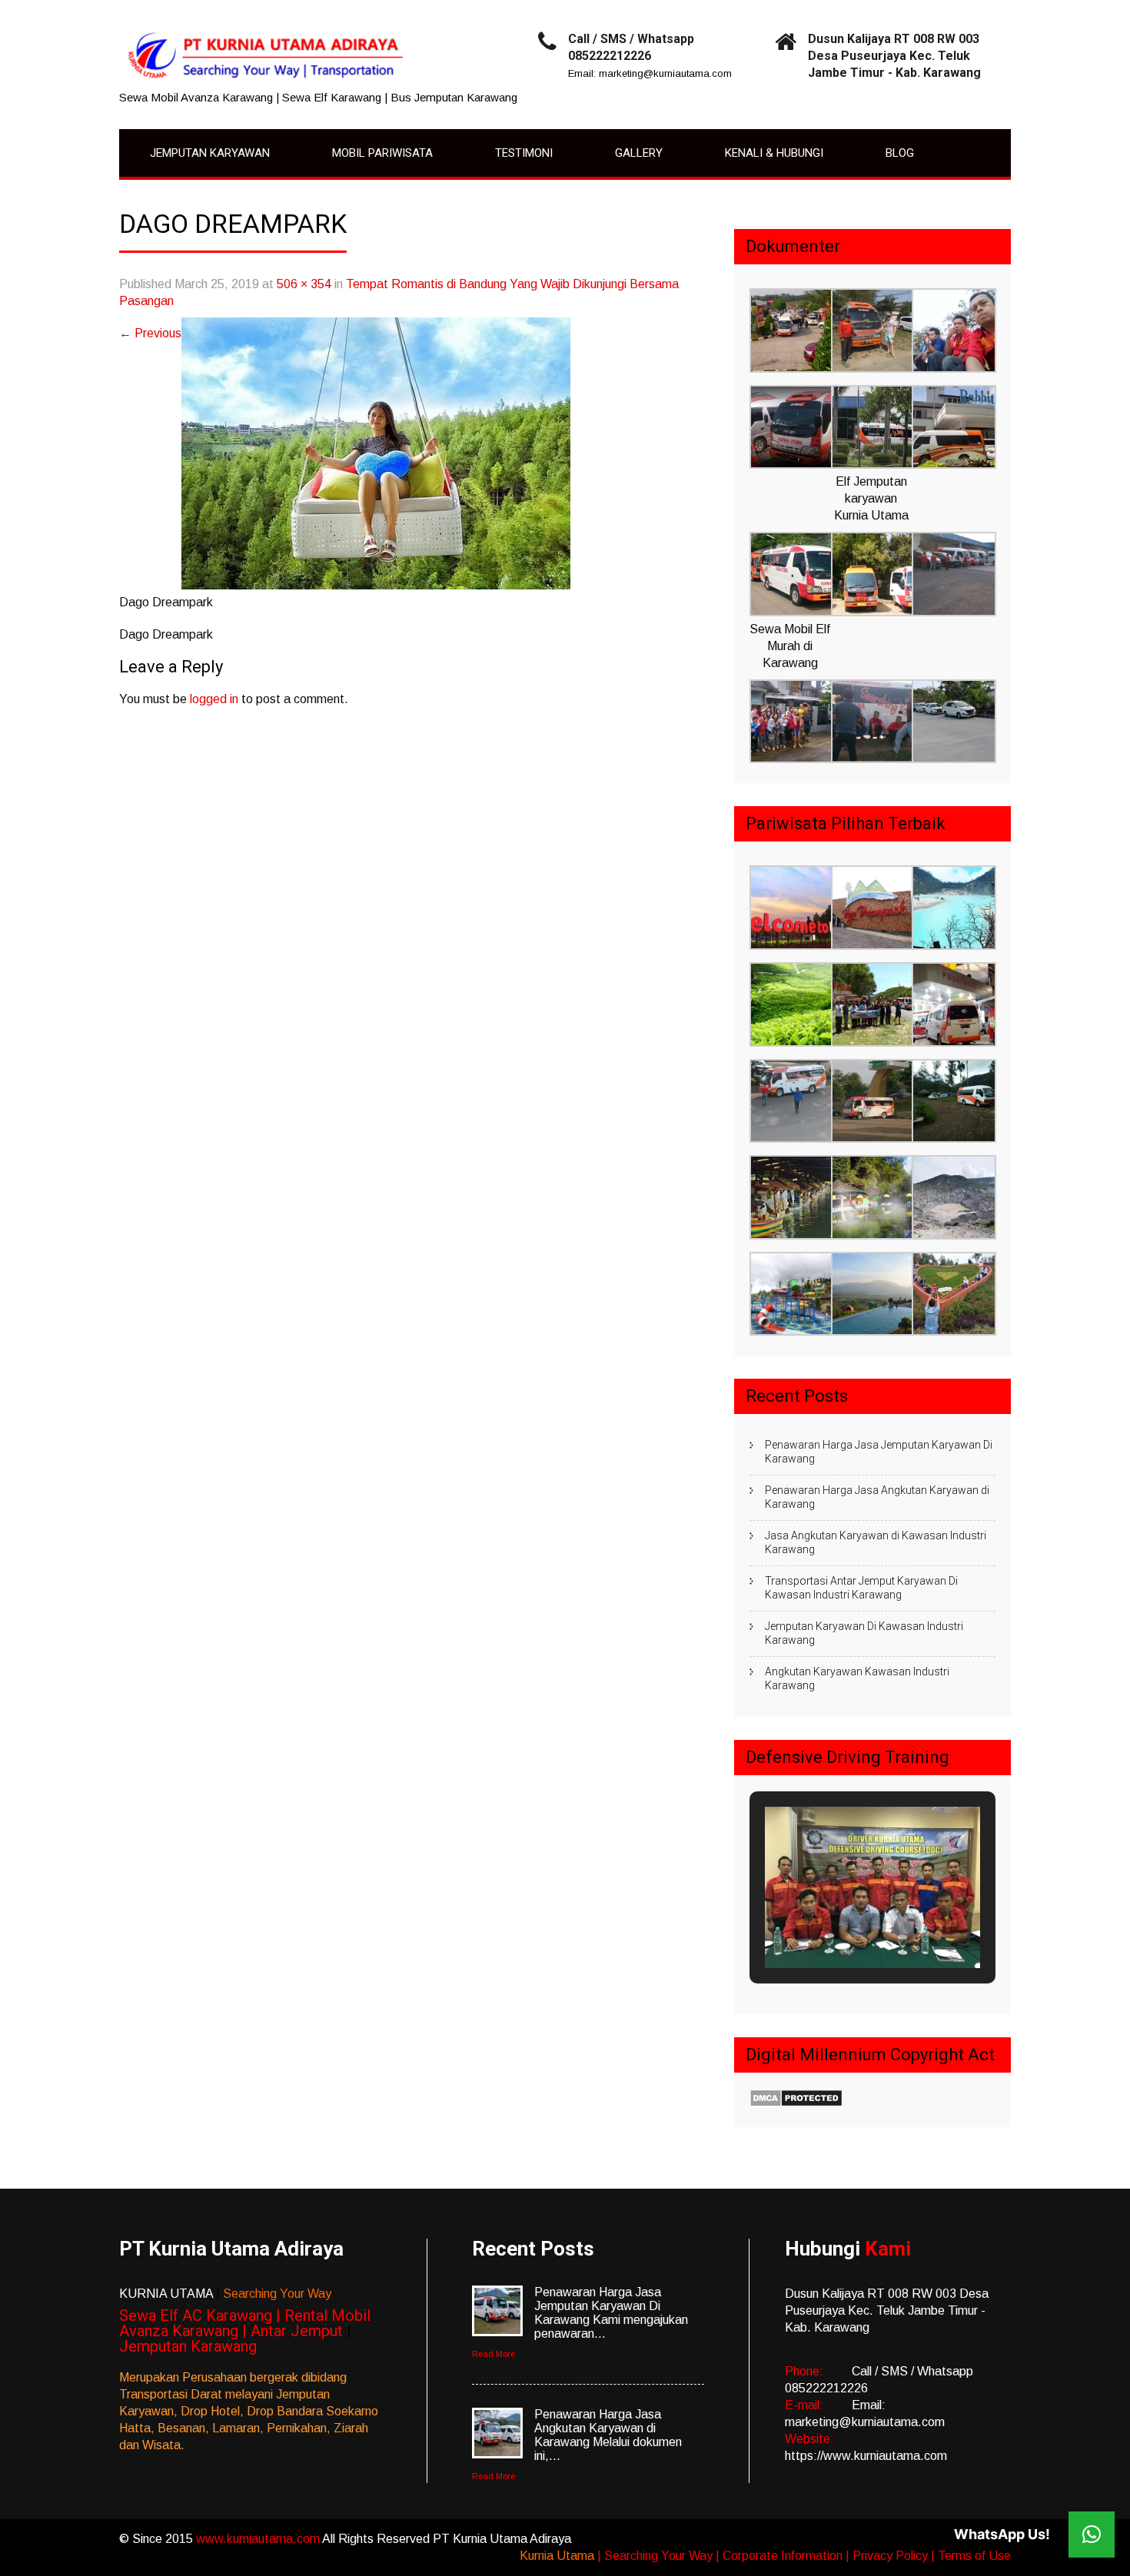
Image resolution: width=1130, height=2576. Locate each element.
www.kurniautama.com (259, 2539)
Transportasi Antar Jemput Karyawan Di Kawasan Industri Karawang (861, 1588)
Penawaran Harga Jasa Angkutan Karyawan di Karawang (877, 1497)
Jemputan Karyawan (210, 153)
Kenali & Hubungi (774, 153)
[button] (790, 333)
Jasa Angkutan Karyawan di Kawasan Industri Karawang (876, 1542)
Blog (900, 153)
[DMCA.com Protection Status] (796, 2103)
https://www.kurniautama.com (866, 2456)
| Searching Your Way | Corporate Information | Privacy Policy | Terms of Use (804, 2556)
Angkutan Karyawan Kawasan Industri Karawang (857, 1678)
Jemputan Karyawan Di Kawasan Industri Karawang (864, 1633)
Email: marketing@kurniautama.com (650, 73)
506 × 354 (304, 284)
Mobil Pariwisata (382, 153)
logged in (214, 699)
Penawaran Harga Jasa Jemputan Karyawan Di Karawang (879, 1452)
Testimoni (524, 153)
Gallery (639, 153)
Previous (150, 333)
